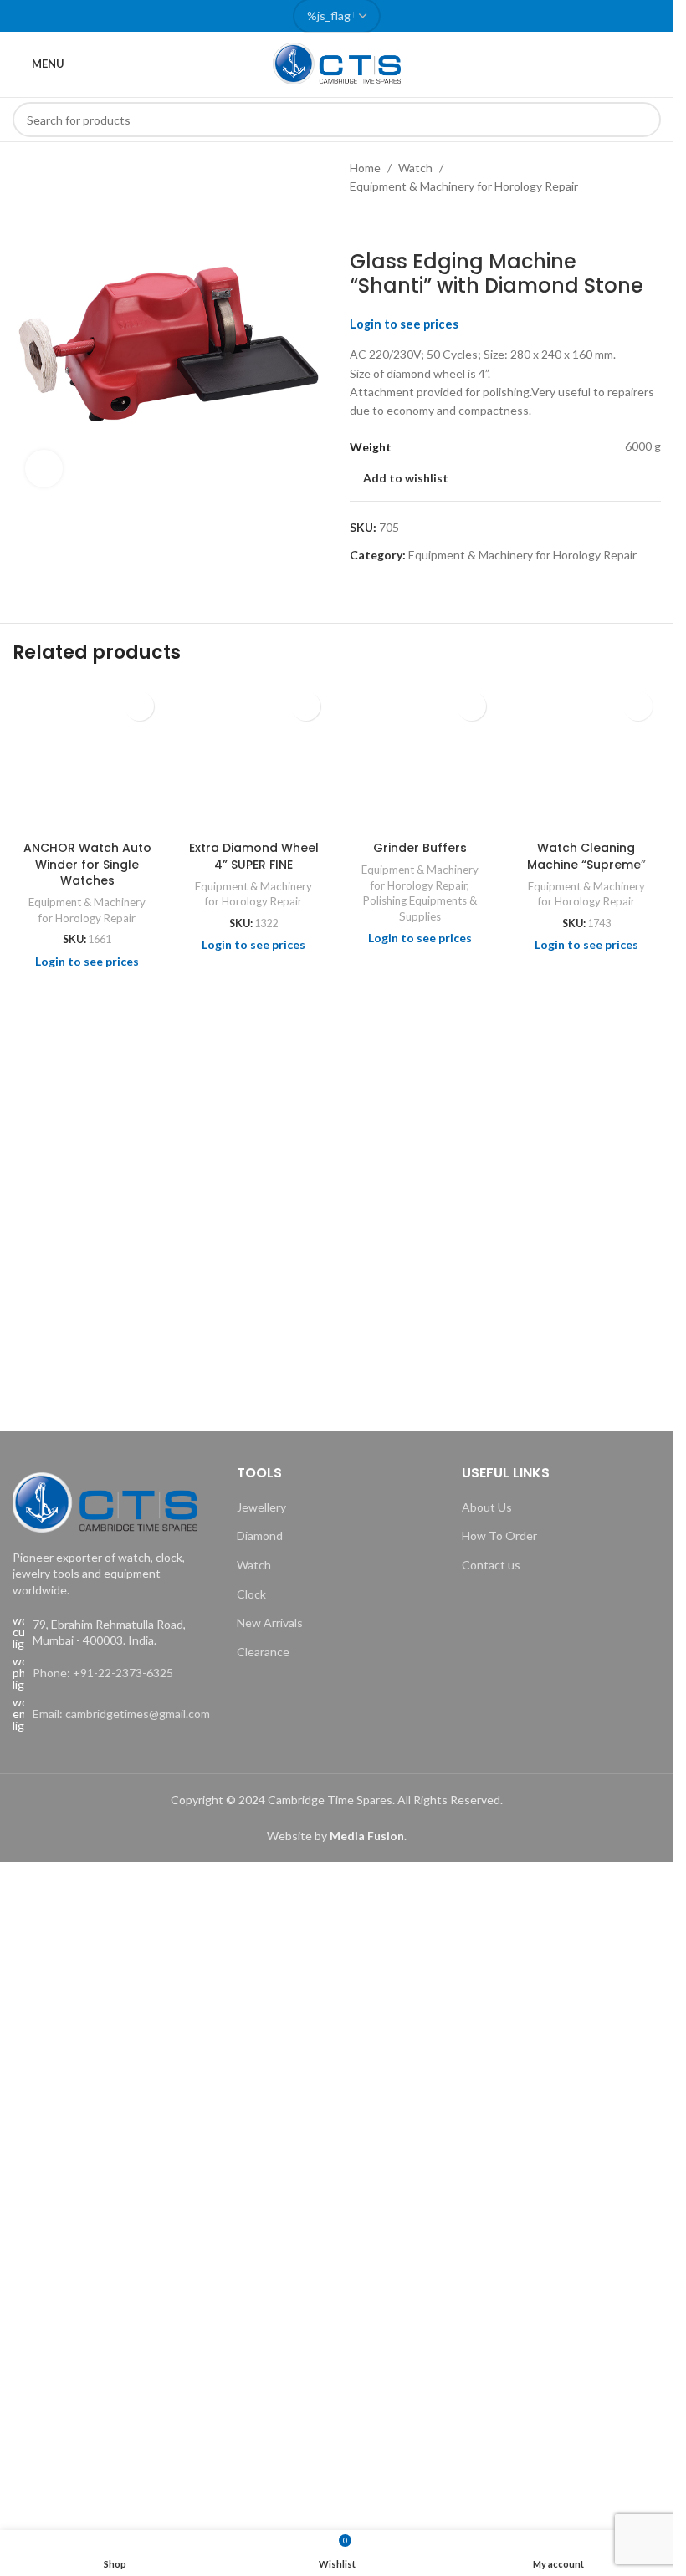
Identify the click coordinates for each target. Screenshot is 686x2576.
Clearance (263, 1652)
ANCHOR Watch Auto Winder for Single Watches (87, 864)
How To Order (499, 1535)
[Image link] (105, 1500)
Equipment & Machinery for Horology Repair (464, 186)
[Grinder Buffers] (420, 758)
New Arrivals (270, 1622)
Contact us (491, 1565)
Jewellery (261, 1507)
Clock (251, 1594)
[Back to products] (380, 223)
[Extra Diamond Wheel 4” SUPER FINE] (254, 758)
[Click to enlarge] (44, 469)
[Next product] (400, 223)
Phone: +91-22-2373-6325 (103, 1673)
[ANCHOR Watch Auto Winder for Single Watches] (87, 758)
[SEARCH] (643, 120)
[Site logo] (337, 62)
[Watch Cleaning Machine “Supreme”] (586, 758)
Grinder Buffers (420, 848)
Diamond (260, 1535)
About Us (487, 1507)
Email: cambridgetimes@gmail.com (121, 1714)
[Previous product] (360, 223)
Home (365, 168)
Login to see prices (404, 324)
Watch (415, 168)
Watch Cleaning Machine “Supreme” (586, 856)
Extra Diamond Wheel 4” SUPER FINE (254, 856)
